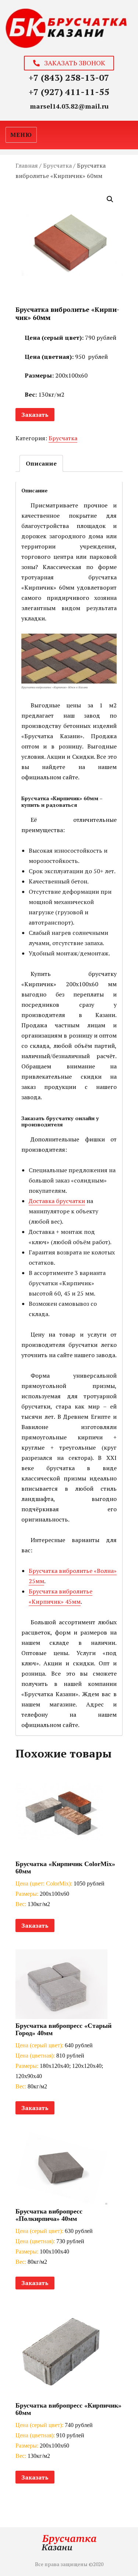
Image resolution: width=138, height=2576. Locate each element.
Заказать (35, 415)
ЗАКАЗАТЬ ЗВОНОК (72, 63)
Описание (41, 463)
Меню (21, 135)
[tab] (41, 463)
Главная (27, 165)
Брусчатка (57, 165)
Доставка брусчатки (57, 1201)
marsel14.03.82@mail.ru (69, 106)
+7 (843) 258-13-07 (69, 77)
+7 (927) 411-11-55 (69, 92)
